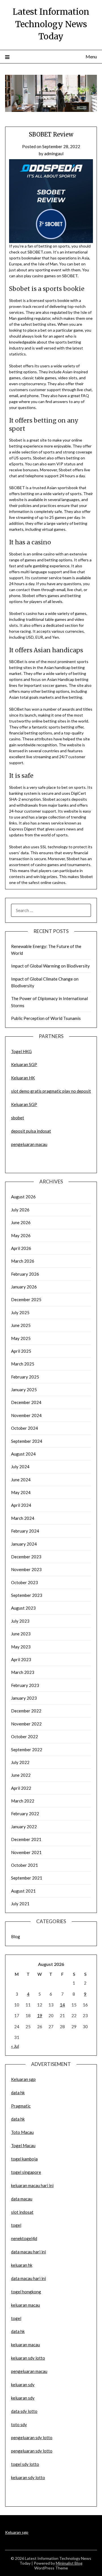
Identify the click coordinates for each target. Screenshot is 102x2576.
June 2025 (21, 1325)
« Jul (15, 2046)
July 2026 (20, 1210)
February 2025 (25, 1377)
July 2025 (20, 1312)
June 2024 (21, 1480)
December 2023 (26, 1557)
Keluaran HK (23, 1078)
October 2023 (25, 1582)
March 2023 (23, 1672)
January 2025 (24, 1390)
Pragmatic (21, 2106)
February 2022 (25, 1814)
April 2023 (21, 1659)
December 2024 (26, 1402)
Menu (91, 57)
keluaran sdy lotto (28, 2477)
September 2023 (27, 1595)
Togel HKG (21, 1051)
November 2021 (26, 1852)
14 (62, 2005)
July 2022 (20, 1762)
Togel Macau (23, 2145)
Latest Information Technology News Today (51, 24)
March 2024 (23, 1518)
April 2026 (21, 1248)
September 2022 (27, 1750)
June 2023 (21, 1634)
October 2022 (25, 1736)
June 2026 (21, 1222)
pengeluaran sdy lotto (32, 2451)
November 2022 (26, 1724)
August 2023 (23, 1608)
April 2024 (21, 1505)
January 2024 (24, 1544)
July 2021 (20, 1904)
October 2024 (25, 1428)
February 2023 (25, 1685)
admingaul (54, 154)
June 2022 (21, 1775)
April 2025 (21, 1351)
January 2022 (24, 1827)
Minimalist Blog (69, 2563)
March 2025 (23, 1364)
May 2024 (21, 1492)
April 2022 (21, 1788)
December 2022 (26, 1711)
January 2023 (24, 1698)
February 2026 (25, 1274)
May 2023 (21, 1647)
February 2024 (25, 1531)
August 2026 (23, 1197)
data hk (18, 2093)
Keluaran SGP (24, 1064)
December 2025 (26, 1299)
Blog (16, 1936)
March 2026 (23, 1261)
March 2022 (23, 1801)
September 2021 (27, 1878)
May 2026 (21, 1235)
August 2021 (23, 1891)
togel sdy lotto (25, 2464)
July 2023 (20, 1621)
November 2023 (26, 1569)
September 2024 (27, 1441)
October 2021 (25, 1865)
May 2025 (21, 1338)
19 (40, 2015)
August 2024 (23, 1454)
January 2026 (24, 1287)
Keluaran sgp (23, 2079)
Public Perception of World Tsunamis (46, 1018)
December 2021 (26, 1839)
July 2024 (20, 1467)
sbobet (18, 1118)
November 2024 (26, 1415)
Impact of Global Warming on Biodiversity (50, 966)
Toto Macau (22, 2132)
